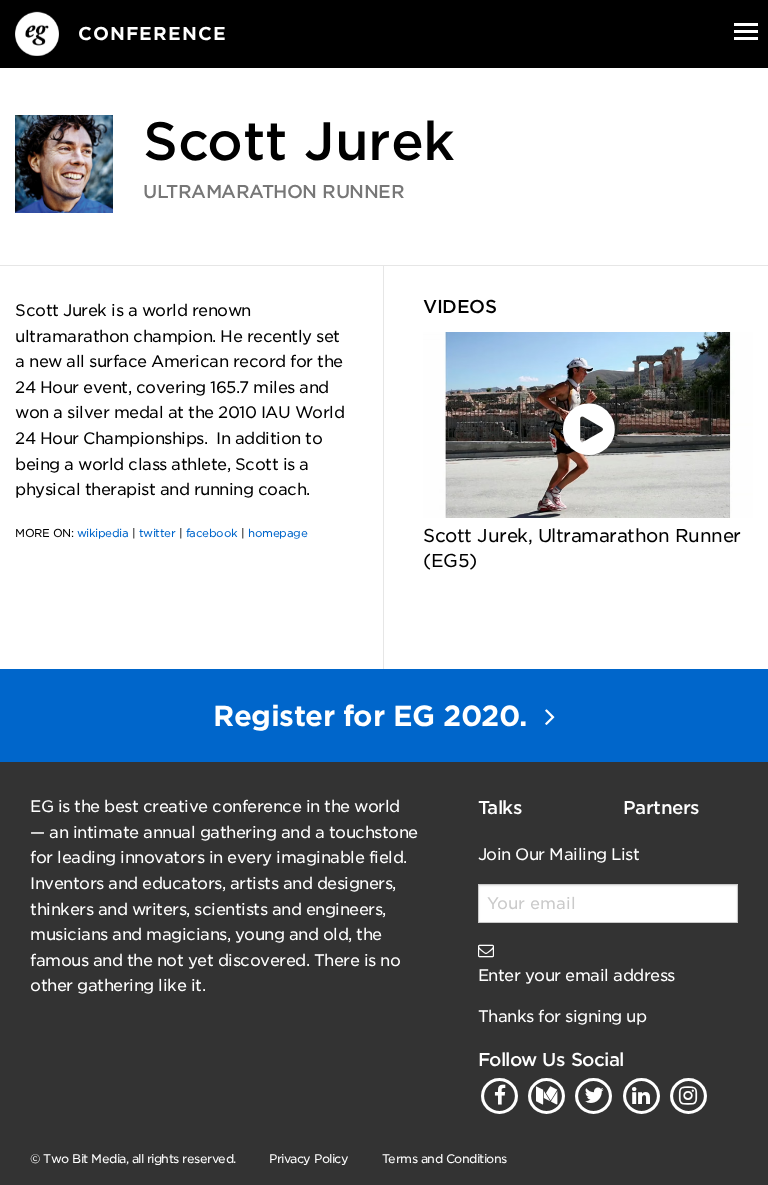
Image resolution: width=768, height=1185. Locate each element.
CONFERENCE (152, 33)
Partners (661, 807)
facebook (212, 533)
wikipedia (103, 533)
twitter (157, 533)
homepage (277, 533)
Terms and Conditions (444, 1158)
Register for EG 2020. (374, 716)
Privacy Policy (308, 1158)
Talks (500, 807)
